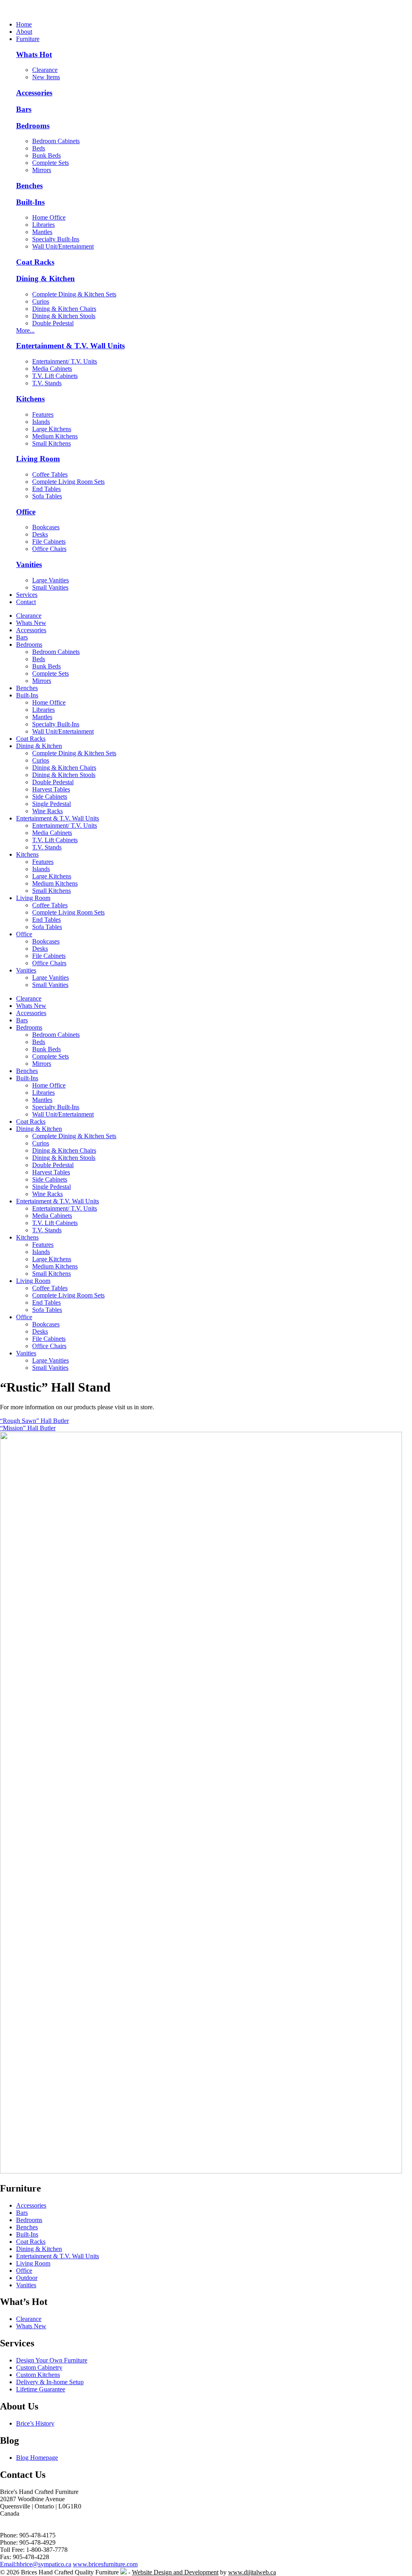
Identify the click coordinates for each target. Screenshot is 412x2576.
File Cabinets (49, 542)
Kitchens (30, 399)
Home (24, 24)
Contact (26, 602)
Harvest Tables (51, 789)
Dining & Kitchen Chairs (64, 309)
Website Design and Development (175, 2572)
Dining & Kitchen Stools (64, 316)
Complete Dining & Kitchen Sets (74, 294)
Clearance (45, 70)
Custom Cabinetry (39, 2367)
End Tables (46, 489)
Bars (24, 109)
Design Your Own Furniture (52, 2360)
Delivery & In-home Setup (50, 2382)
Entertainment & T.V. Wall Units (70, 346)
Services (27, 595)
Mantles (42, 232)
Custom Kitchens (38, 2375)
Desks (40, 534)
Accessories (34, 93)
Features (43, 414)
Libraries (43, 225)
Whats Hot (34, 54)
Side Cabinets (50, 797)
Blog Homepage (37, 2458)
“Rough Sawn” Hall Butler (34, 1421)
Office (26, 512)
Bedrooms (33, 126)
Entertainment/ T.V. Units (65, 361)
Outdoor (27, 2278)
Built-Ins (30, 202)
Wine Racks (47, 811)
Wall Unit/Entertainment (63, 246)
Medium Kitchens (55, 436)
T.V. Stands (47, 383)
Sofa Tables (47, 496)
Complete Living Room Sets (68, 482)
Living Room (38, 459)
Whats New (31, 623)
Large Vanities (50, 580)
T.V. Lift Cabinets (55, 376)
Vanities (29, 564)
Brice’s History (35, 2423)
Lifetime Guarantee (41, 2389)
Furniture (28, 39)
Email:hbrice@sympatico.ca (36, 2564)
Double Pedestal (53, 323)
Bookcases (46, 527)
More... (25, 330)
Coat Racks (35, 262)
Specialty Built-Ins (56, 239)
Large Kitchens (52, 429)
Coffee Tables (50, 474)
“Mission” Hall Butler (28, 1428)
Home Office (49, 217)
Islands (41, 422)
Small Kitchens (51, 443)
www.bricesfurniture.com (105, 2564)
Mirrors (42, 170)
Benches (29, 186)
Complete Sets (50, 163)
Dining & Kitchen (45, 279)
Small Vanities (50, 587)
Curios (41, 301)
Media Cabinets (52, 369)
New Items (46, 77)
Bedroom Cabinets (56, 141)
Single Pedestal (51, 804)
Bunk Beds (46, 155)
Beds (39, 148)
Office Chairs (49, 549)
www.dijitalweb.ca (252, 2572)
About (24, 32)
